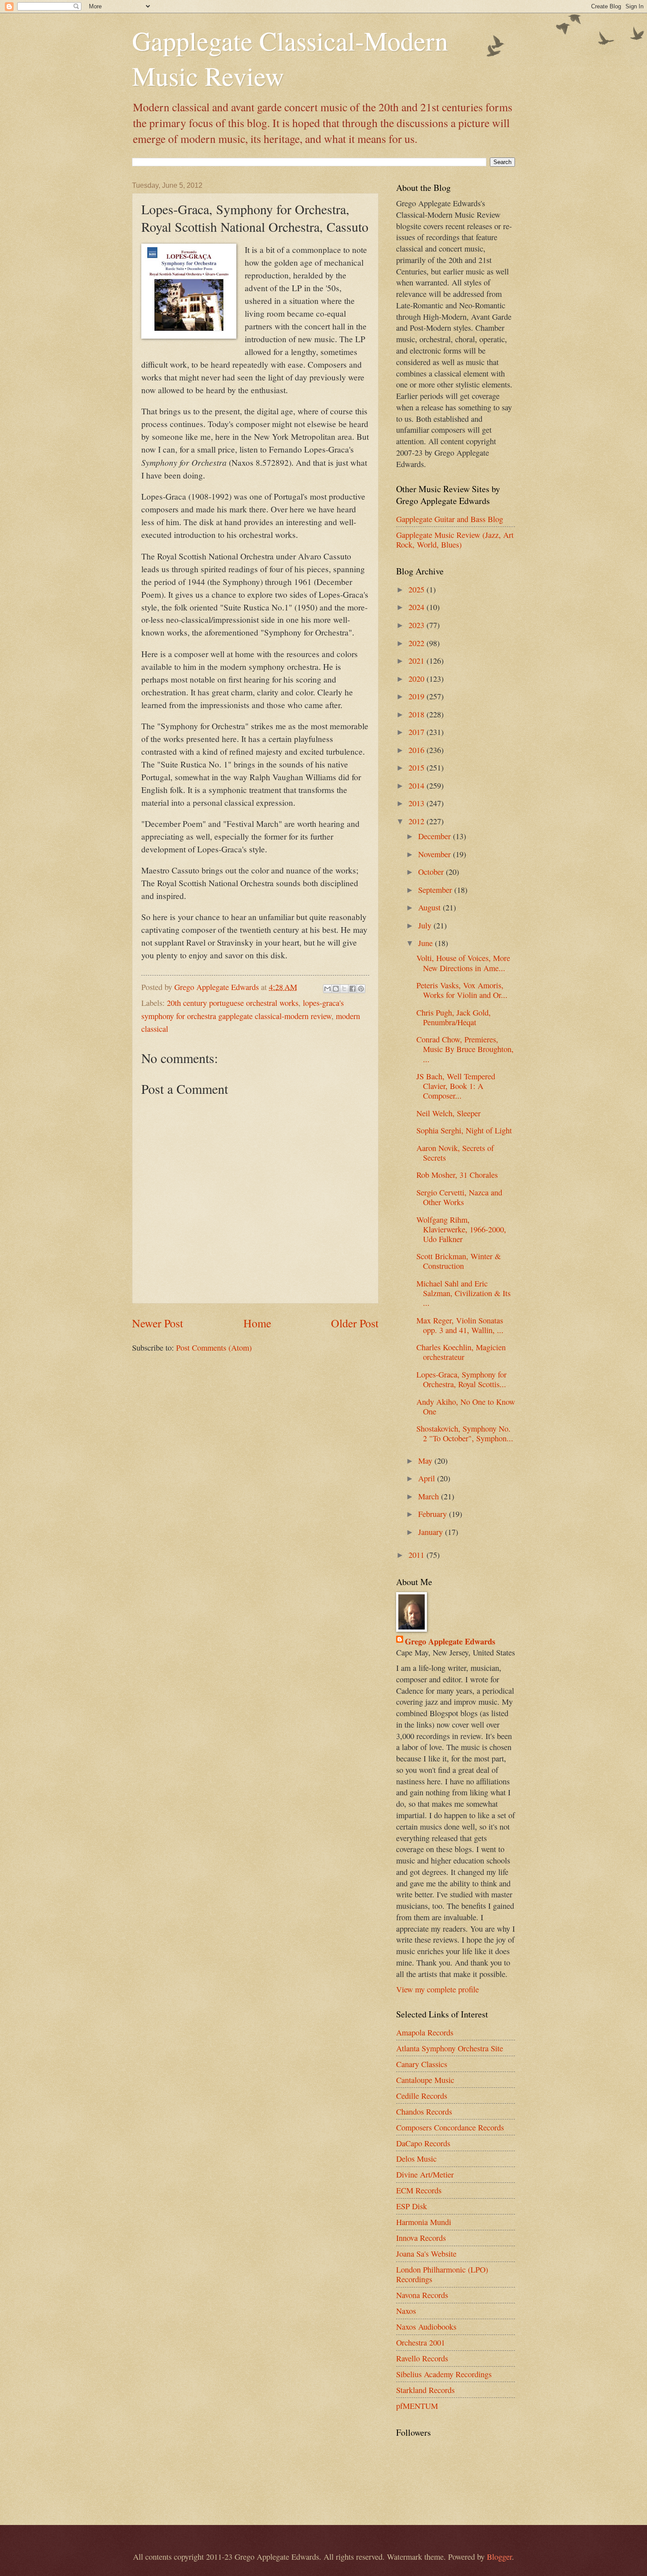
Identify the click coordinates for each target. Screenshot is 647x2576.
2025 (417, 589)
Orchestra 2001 (421, 2342)
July (426, 925)
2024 (417, 607)
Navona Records (422, 2295)
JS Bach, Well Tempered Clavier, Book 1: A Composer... (456, 1086)
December (436, 836)
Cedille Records (422, 2096)
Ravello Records (422, 2358)
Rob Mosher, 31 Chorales (457, 1175)
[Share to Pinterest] (361, 989)
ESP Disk (412, 2206)
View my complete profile (437, 1989)
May (426, 1461)
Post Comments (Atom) (214, 1348)
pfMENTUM (417, 2406)
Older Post (355, 1323)
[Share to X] (344, 989)
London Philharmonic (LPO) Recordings (442, 2274)
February (434, 1514)
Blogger (499, 2557)
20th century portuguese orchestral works (233, 1003)
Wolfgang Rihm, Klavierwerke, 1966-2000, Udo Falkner (461, 1229)
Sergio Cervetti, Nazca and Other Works (459, 1197)
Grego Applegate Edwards (450, 1641)
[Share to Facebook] (353, 989)
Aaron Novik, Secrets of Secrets (455, 1153)
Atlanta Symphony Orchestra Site (450, 2048)
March (430, 1496)
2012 (417, 821)
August (430, 907)
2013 (417, 803)
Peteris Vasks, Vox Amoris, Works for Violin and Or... (462, 990)
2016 (417, 750)
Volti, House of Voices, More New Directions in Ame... (463, 963)
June (426, 943)
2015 (417, 767)
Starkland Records (425, 2390)
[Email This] (327, 989)
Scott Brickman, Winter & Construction (459, 1261)
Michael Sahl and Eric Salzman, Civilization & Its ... (463, 1293)
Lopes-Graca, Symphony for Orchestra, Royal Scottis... (461, 1379)
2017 (417, 732)
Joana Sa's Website (426, 2254)
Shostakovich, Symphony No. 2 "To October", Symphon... (465, 1433)
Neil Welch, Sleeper (448, 1113)
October (432, 872)
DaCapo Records (423, 2143)
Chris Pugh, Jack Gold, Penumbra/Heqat (454, 1017)
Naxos (406, 2311)
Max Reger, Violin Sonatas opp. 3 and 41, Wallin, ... (460, 1325)
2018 (417, 714)
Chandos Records (424, 2112)
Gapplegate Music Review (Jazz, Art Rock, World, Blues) (455, 540)
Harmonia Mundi (424, 2222)
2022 (417, 643)
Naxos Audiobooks (426, 2327)
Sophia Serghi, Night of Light (464, 1130)
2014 (417, 786)
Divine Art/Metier (425, 2174)
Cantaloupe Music (425, 2080)
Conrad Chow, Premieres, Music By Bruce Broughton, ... (465, 1049)
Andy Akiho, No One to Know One (466, 1407)
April (428, 1478)
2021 (417, 661)
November (436, 854)
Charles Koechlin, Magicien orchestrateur (461, 1352)
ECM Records (419, 2190)
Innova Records (421, 2238)
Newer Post (158, 1323)
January (432, 1532)
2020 (417, 679)
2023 (417, 625)
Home (257, 1323)
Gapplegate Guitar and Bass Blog (450, 519)
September (436, 890)
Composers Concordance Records (450, 2127)
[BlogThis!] (336, 989)
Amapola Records (425, 2032)
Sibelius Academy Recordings (444, 2374)
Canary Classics (422, 2064)
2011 (417, 1555)
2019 (417, 696)
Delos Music (416, 2159)
